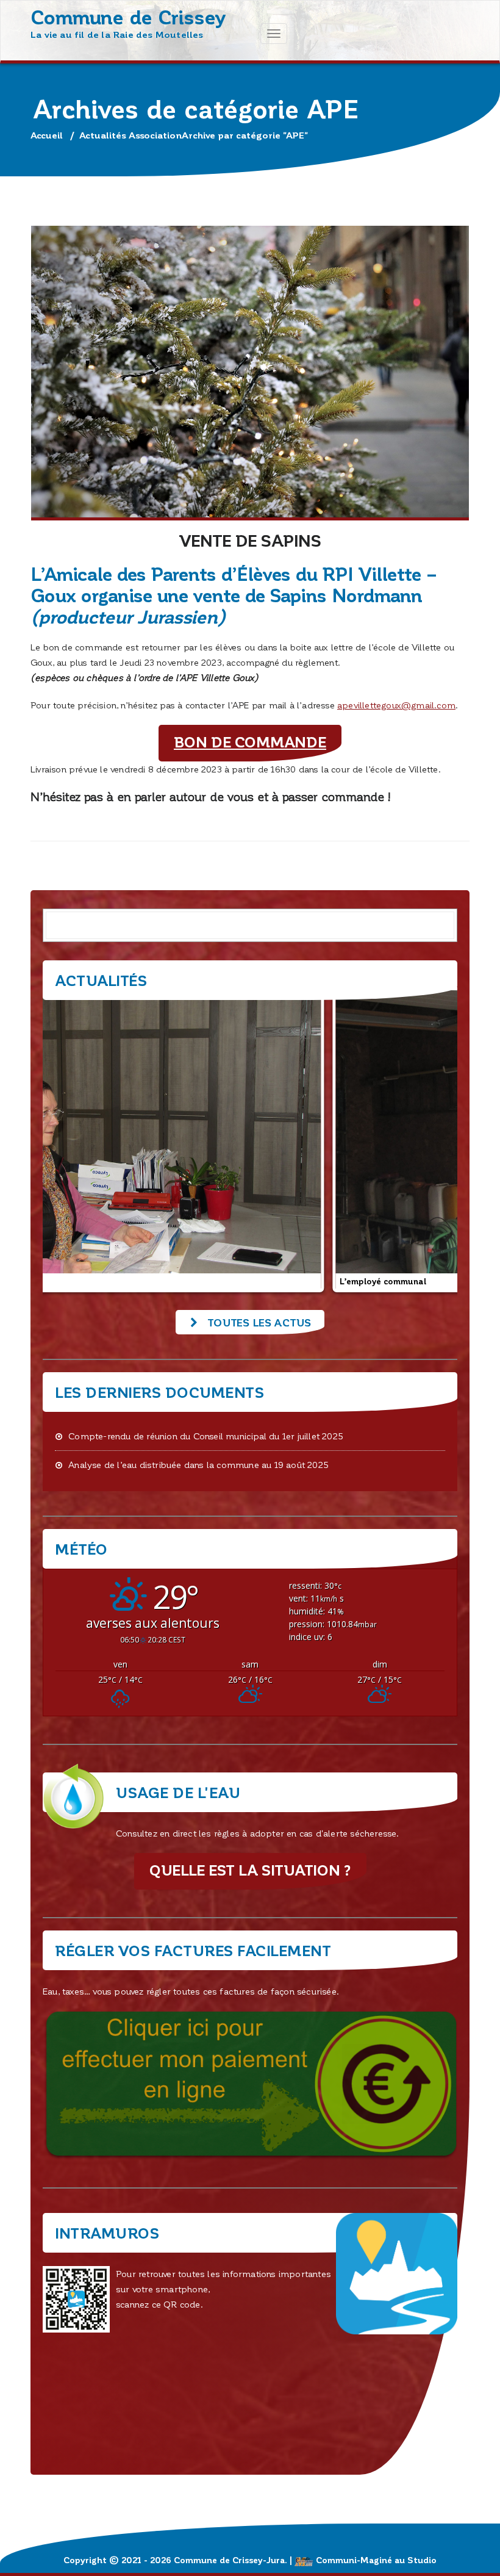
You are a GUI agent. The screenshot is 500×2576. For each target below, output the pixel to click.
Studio (422, 2560)
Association (155, 135)
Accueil (47, 135)
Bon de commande (250, 742)
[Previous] (68, 1140)
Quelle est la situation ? (250, 1870)
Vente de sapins (250, 540)
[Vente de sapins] (250, 373)
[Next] (432, 1140)
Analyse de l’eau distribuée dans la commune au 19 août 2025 (198, 1464)
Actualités (103, 135)
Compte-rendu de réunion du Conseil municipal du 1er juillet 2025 (206, 1436)
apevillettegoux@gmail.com (396, 705)
